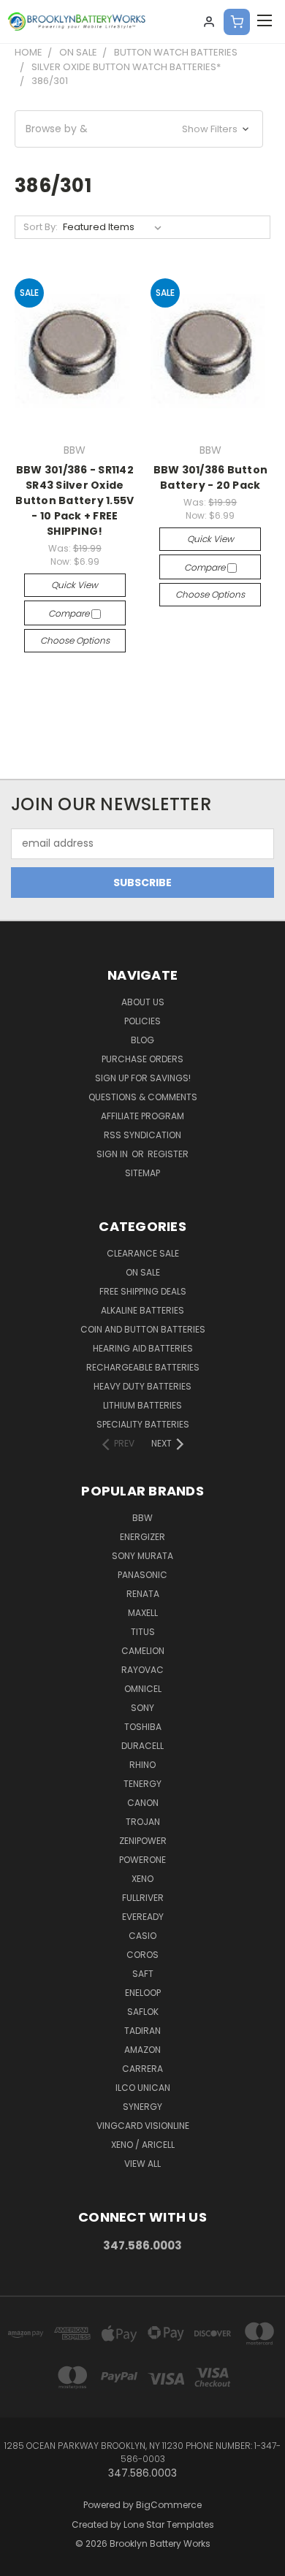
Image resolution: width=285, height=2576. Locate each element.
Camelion (143, 1651)
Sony (142, 1708)
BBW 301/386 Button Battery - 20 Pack (211, 477)
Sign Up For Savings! (143, 1078)
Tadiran (142, 2031)
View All (142, 2164)
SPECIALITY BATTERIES (143, 1424)
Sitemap (142, 1173)
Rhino (142, 1765)
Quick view (75, 585)
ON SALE (143, 1272)
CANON (143, 1803)
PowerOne (142, 1860)
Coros (142, 1955)
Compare (70, 613)
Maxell (143, 1613)
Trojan (143, 1822)
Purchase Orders (142, 1059)
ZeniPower (143, 1841)
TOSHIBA (143, 1727)
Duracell (142, 1746)
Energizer (142, 1537)
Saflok (143, 2012)
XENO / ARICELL (143, 2145)
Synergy (142, 2107)
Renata (143, 1594)
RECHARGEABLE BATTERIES (143, 1367)
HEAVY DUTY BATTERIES (142, 1386)
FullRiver (143, 1898)
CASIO (142, 1936)
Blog (142, 1040)
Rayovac (142, 1670)
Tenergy (142, 1784)
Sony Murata (142, 1556)
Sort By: (41, 227)
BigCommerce (169, 2505)
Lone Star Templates (169, 2524)
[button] (139, 129)
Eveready (143, 1917)
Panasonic (142, 1575)
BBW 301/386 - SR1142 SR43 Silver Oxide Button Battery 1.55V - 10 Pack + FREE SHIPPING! (75, 500)
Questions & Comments (143, 1097)
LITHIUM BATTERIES (142, 1405)
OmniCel (143, 1689)
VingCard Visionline (143, 2126)
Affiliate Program (142, 1116)
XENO (142, 1879)
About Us (143, 1002)
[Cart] (237, 22)
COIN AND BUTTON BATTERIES (143, 1329)
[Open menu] (265, 22)
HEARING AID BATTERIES (143, 1348)
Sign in (113, 1154)
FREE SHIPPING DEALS (143, 1291)
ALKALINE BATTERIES (142, 1310)
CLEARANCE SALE (143, 1253)
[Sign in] (209, 22)
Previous (23, 2561)
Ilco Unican (143, 2088)
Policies (142, 1021)
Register (168, 1154)
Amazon (142, 2050)
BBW (142, 1518)
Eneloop (143, 1993)
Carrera (142, 2069)
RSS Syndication (142, 1135)
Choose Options (75, 640)
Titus (143, 1632)
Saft (143, 1974)
